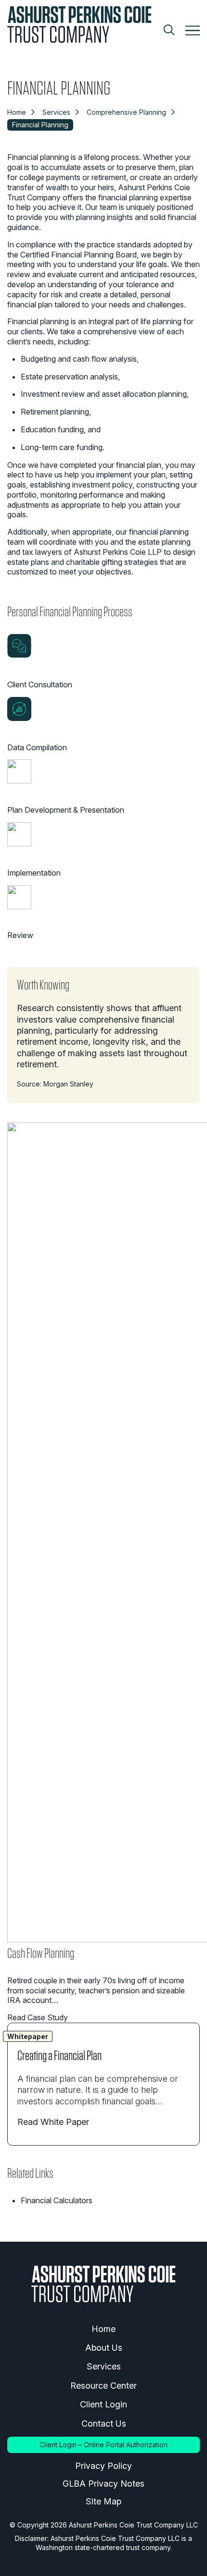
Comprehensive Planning (126, 112)
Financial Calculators (57, 2200)
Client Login (103, 2404)
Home (17, 112)
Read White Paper (53, 2122)
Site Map (103, 2501)
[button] (193, 31)
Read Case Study (38, 2017)
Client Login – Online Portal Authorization (103, 2445)
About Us (104, 2348)
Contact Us (104, 2423)
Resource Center (103, 2386)
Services (56, 112)
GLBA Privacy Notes (103, 2484)
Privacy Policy (103, 2466)
